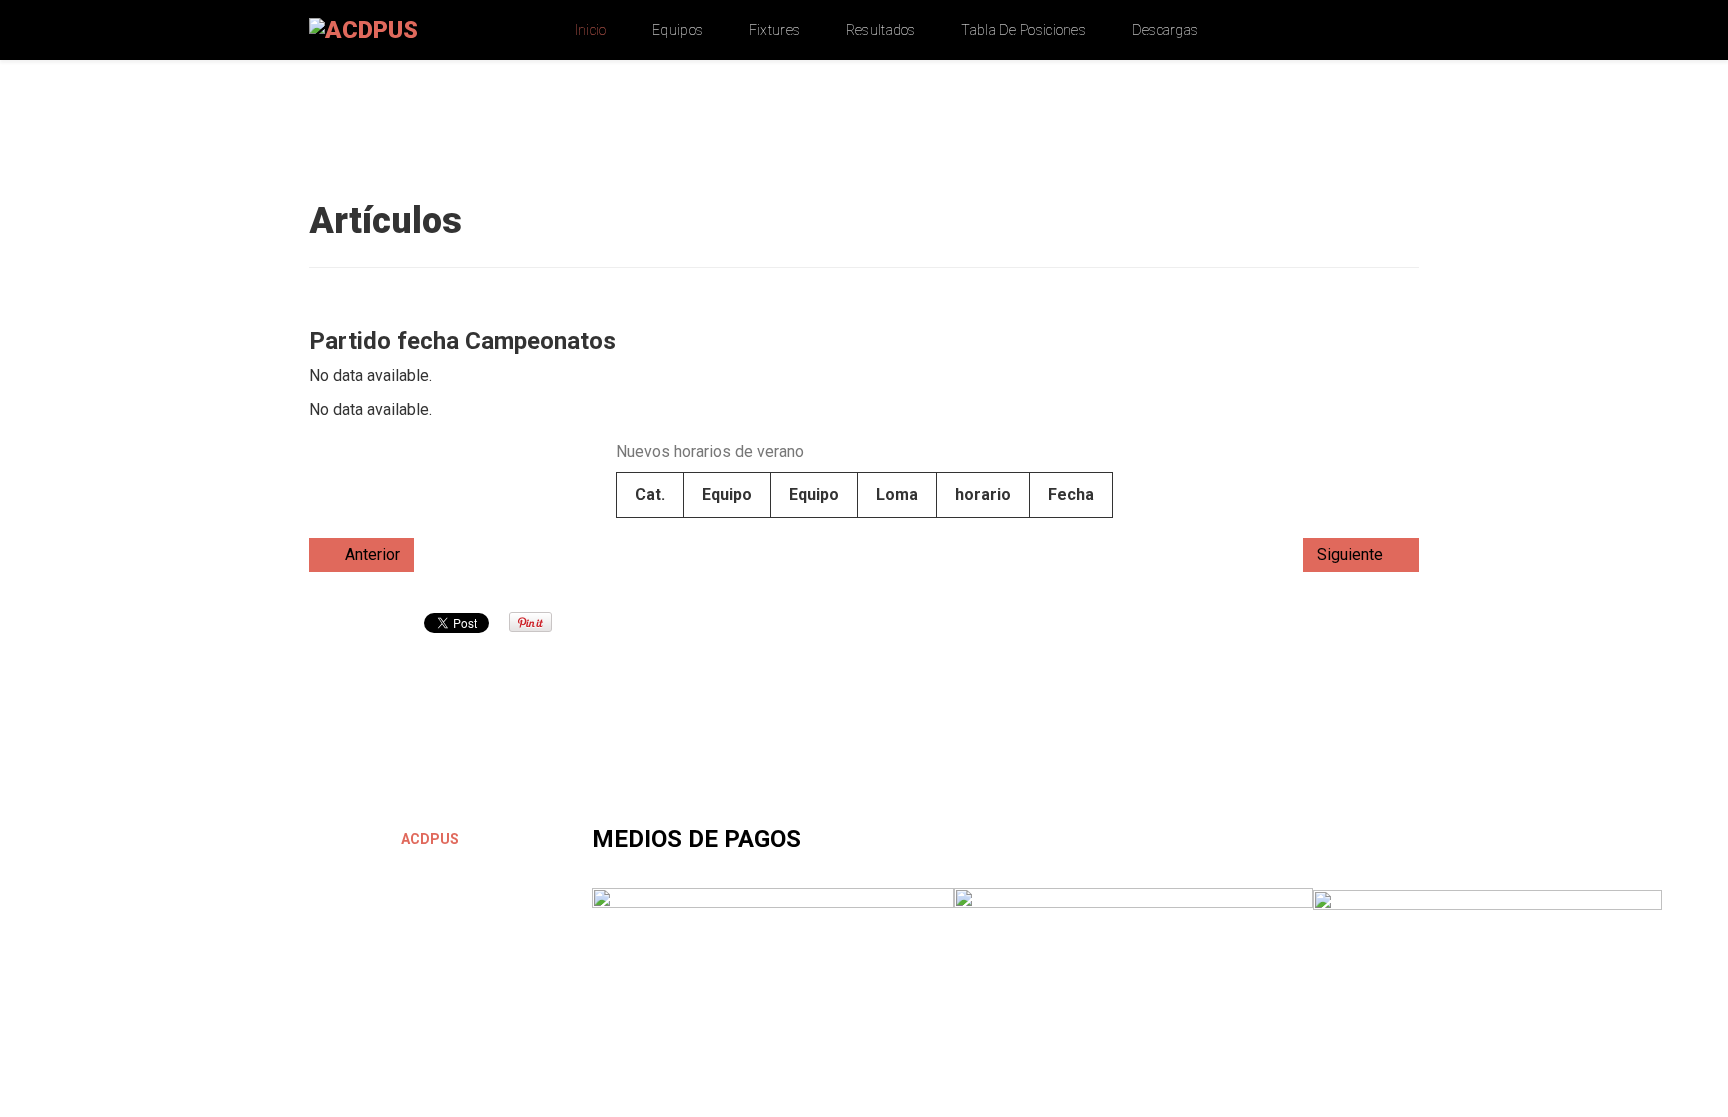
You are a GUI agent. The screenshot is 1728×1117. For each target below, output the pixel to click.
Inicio (591, 30)
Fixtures (774, 30)
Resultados (881, 30)
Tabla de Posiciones (1023, 30)
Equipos (677, 30)
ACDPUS (428, 839)
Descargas (1165, 30)
